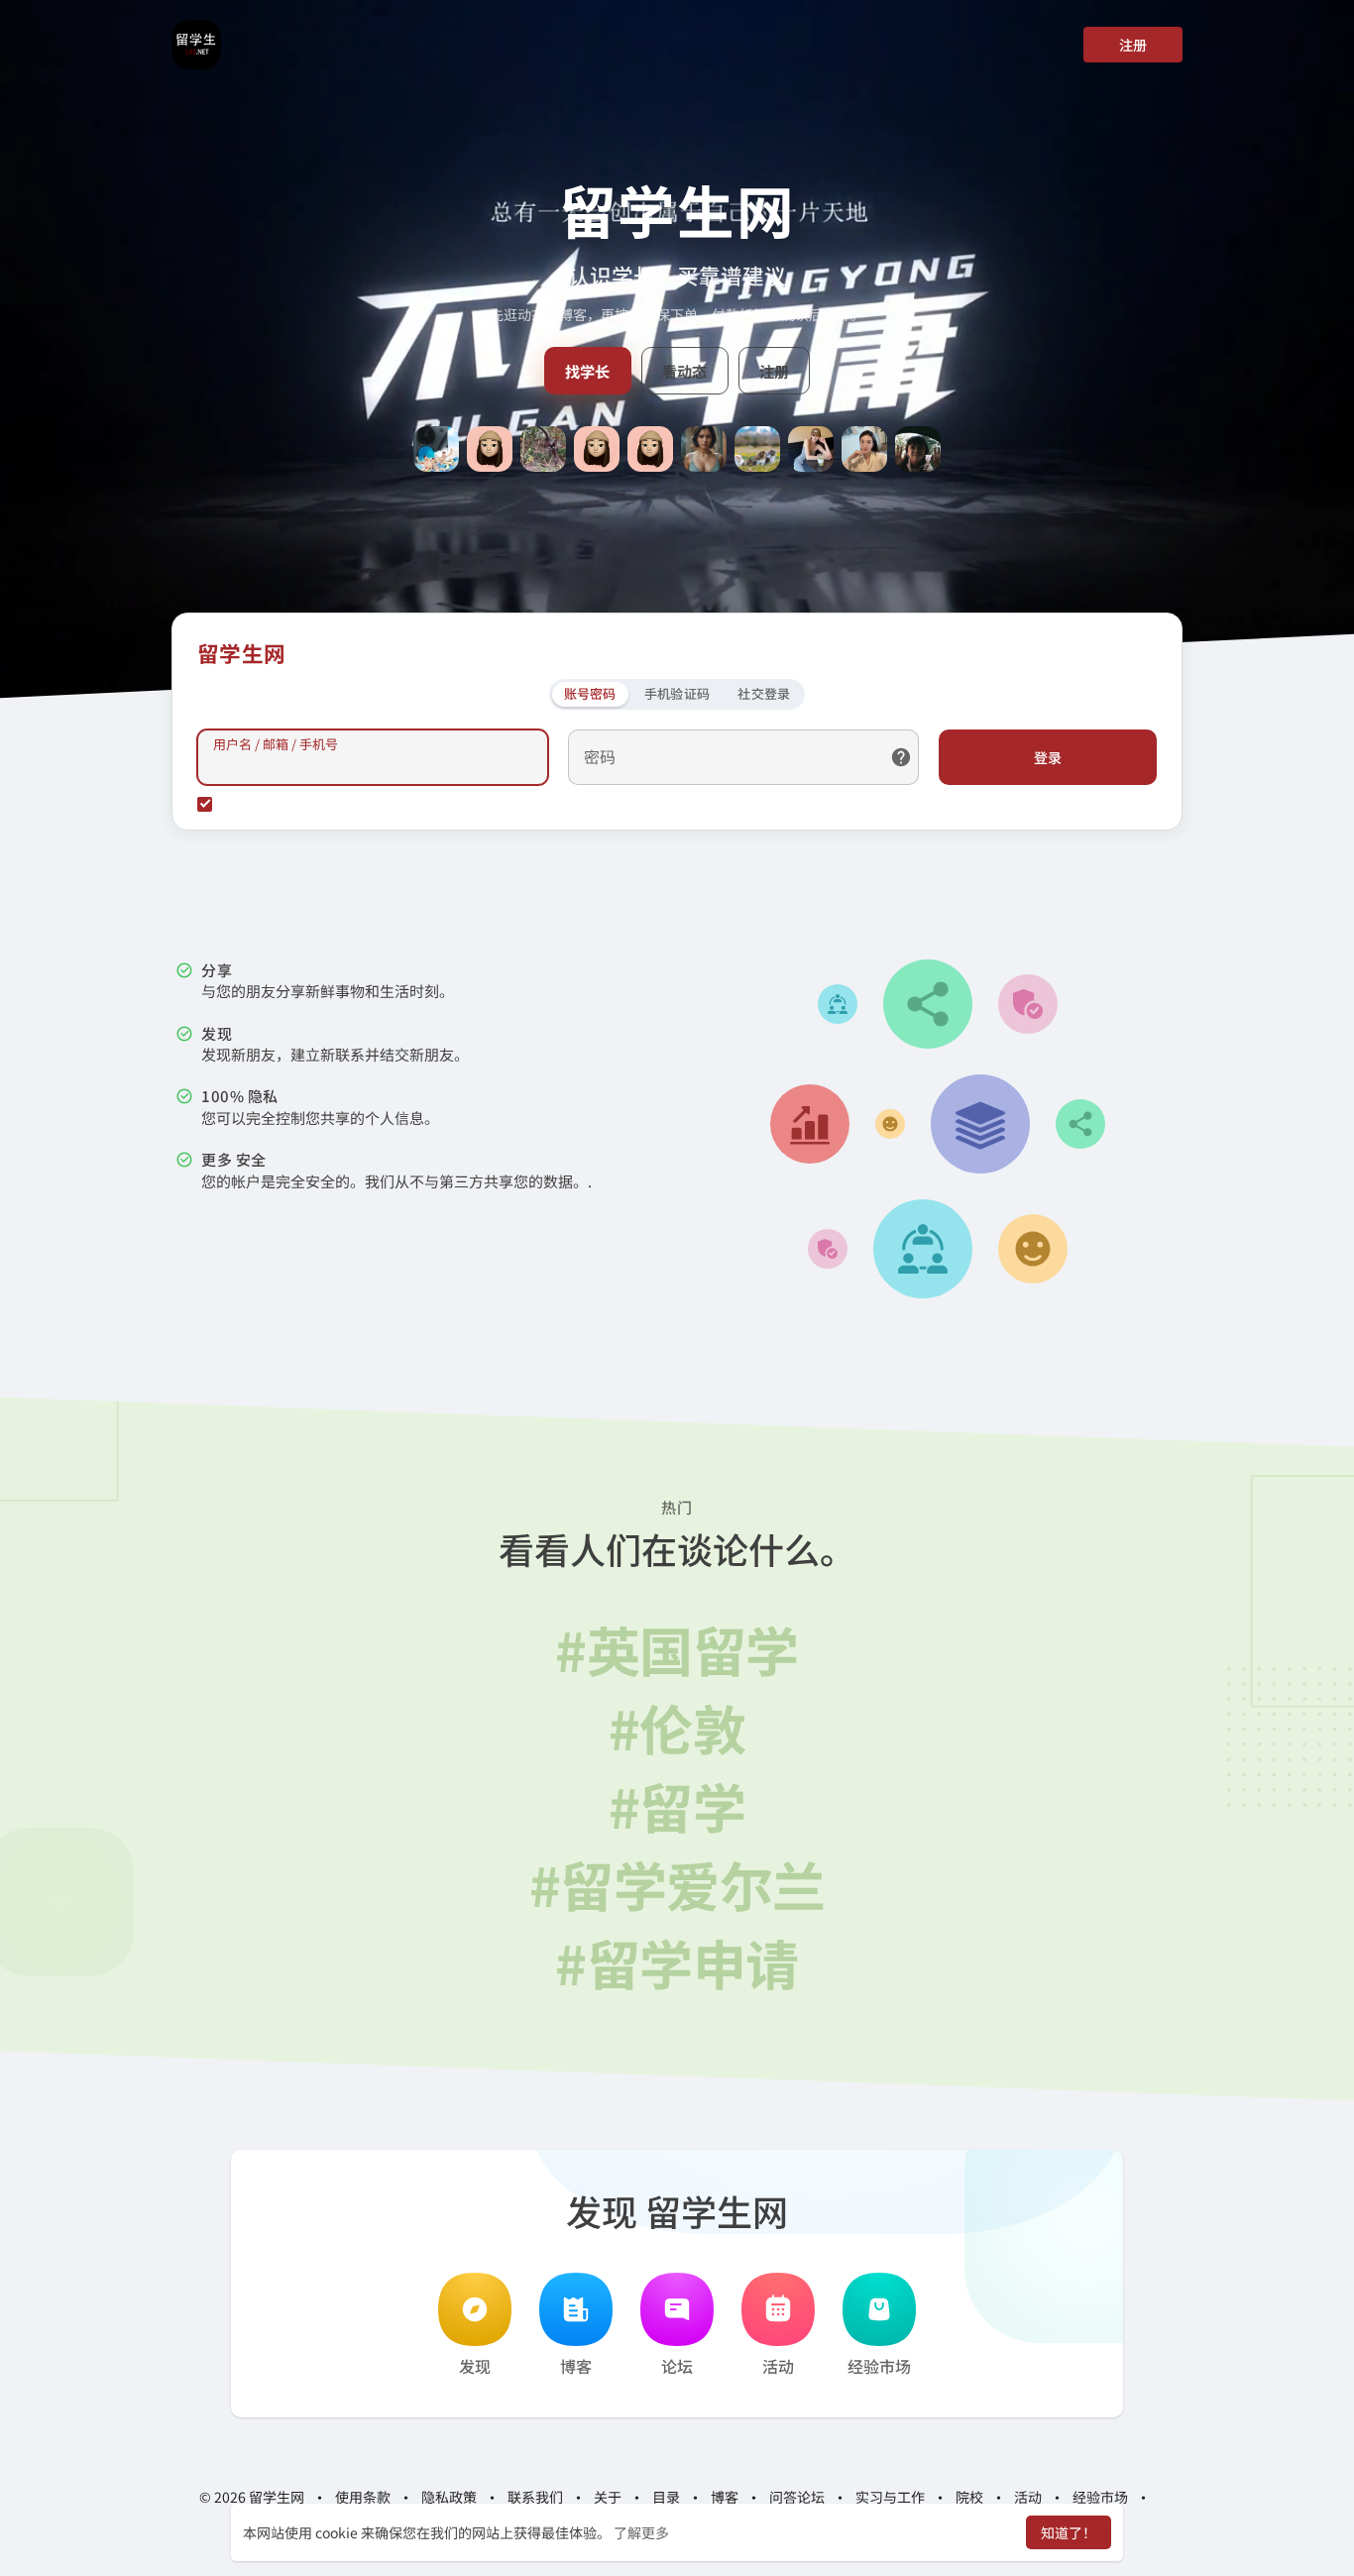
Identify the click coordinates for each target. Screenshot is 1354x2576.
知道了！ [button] (1069, 2532)
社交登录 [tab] (764, 693)
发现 (475, 2366)
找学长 (588, 371)
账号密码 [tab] (590, 693)
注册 (1133, 45)
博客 (576, 2366)
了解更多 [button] (641, 2532)
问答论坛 (797, 2497)
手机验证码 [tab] (677, 693)
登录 (1048, 757)
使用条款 (363, 2497)
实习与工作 (890, 2497)
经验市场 (879, 2366)
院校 (969, 2497)
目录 (666, 2497)
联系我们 (535, 2497)
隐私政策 (449, 2497)
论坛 (677, 2366)
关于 (608, 2497)
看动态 (685, 371)
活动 (778, 2366)
